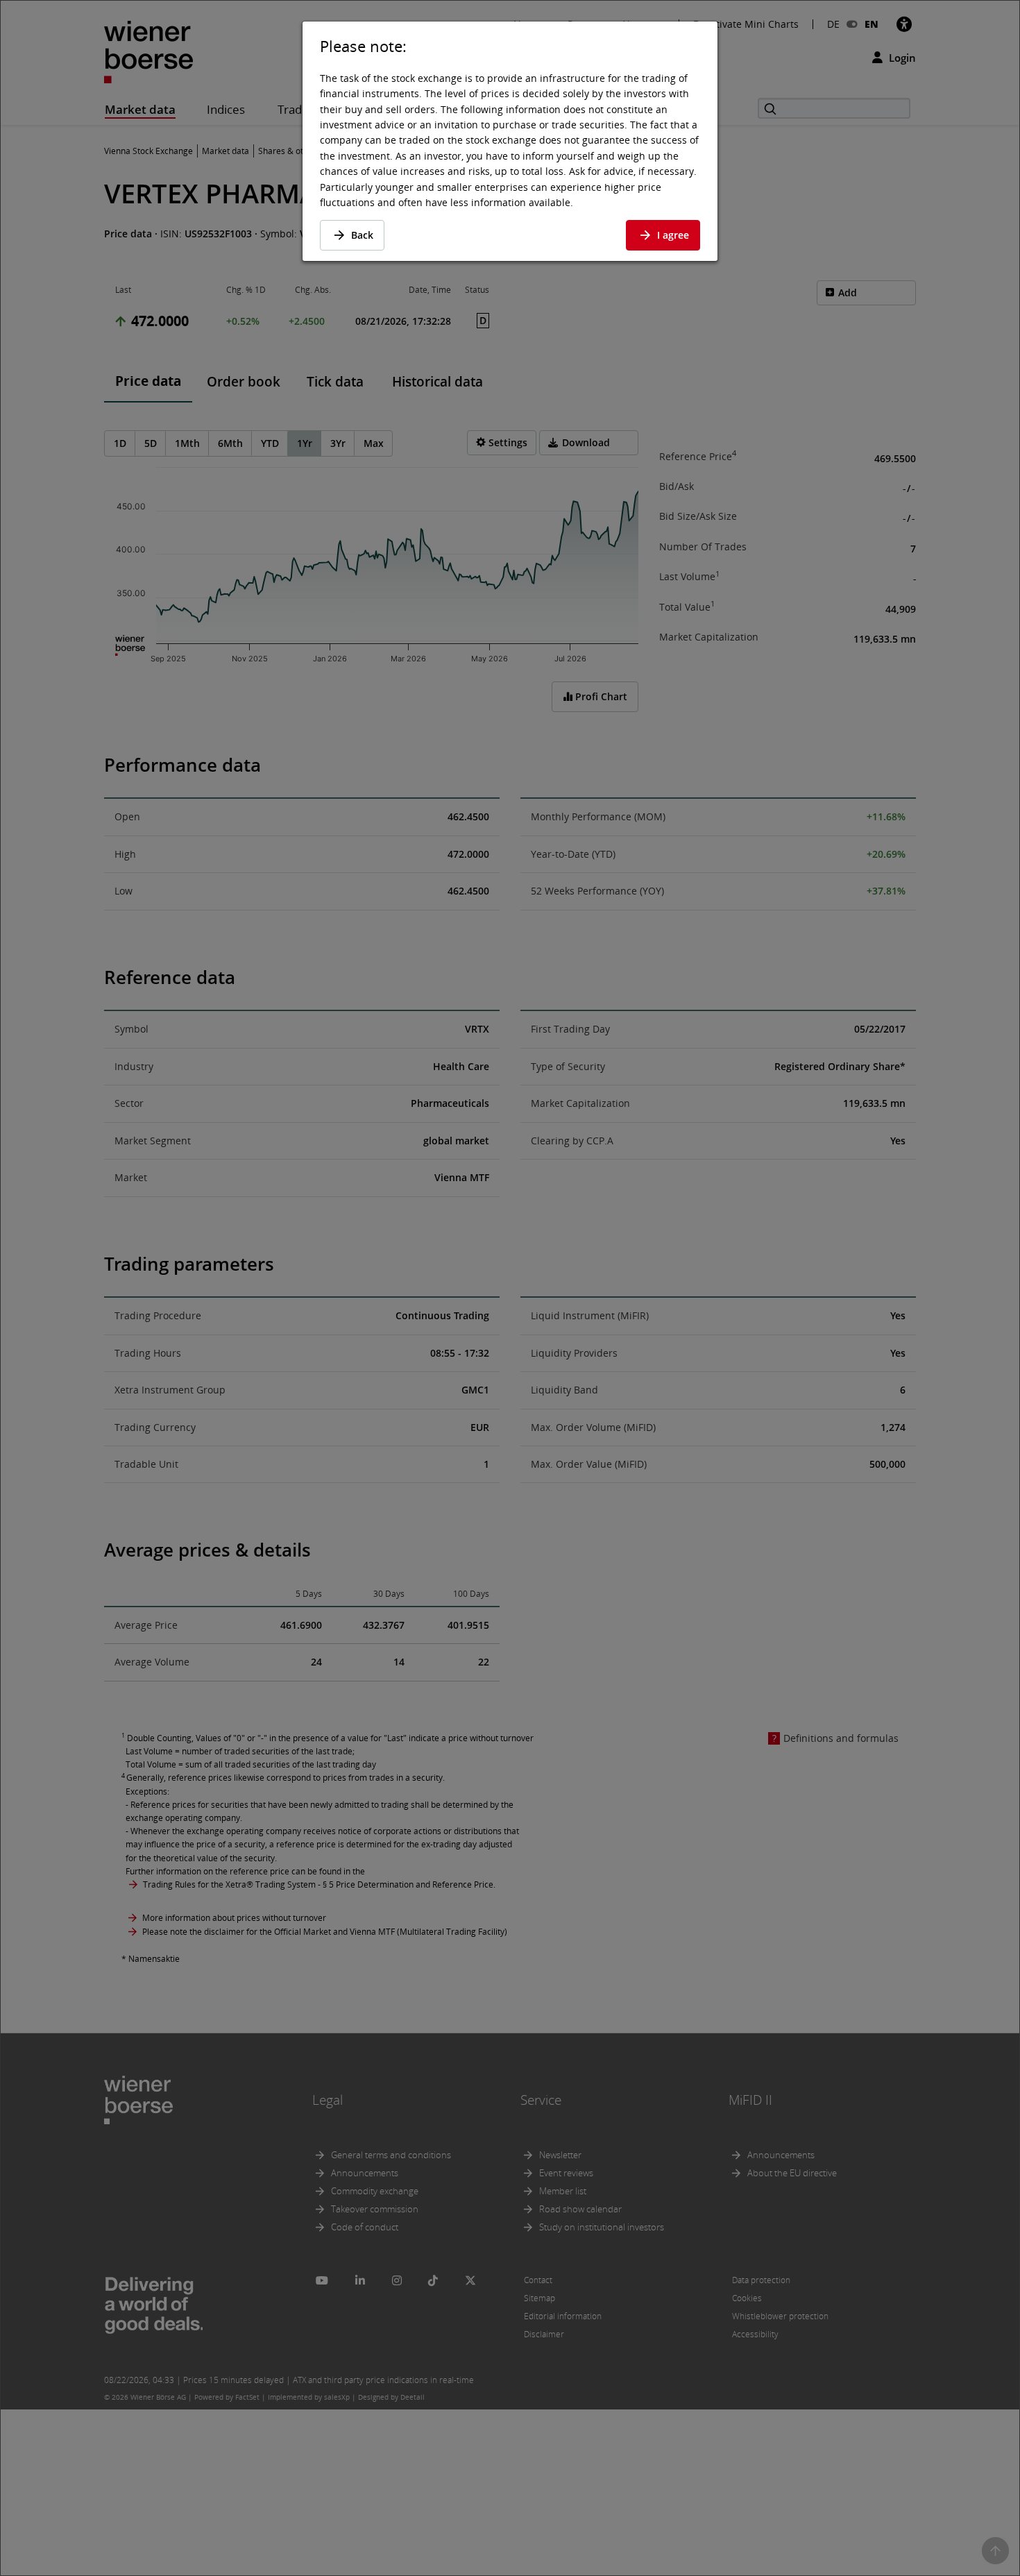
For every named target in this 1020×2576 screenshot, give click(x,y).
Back (362, 235)
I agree (673, 235)
